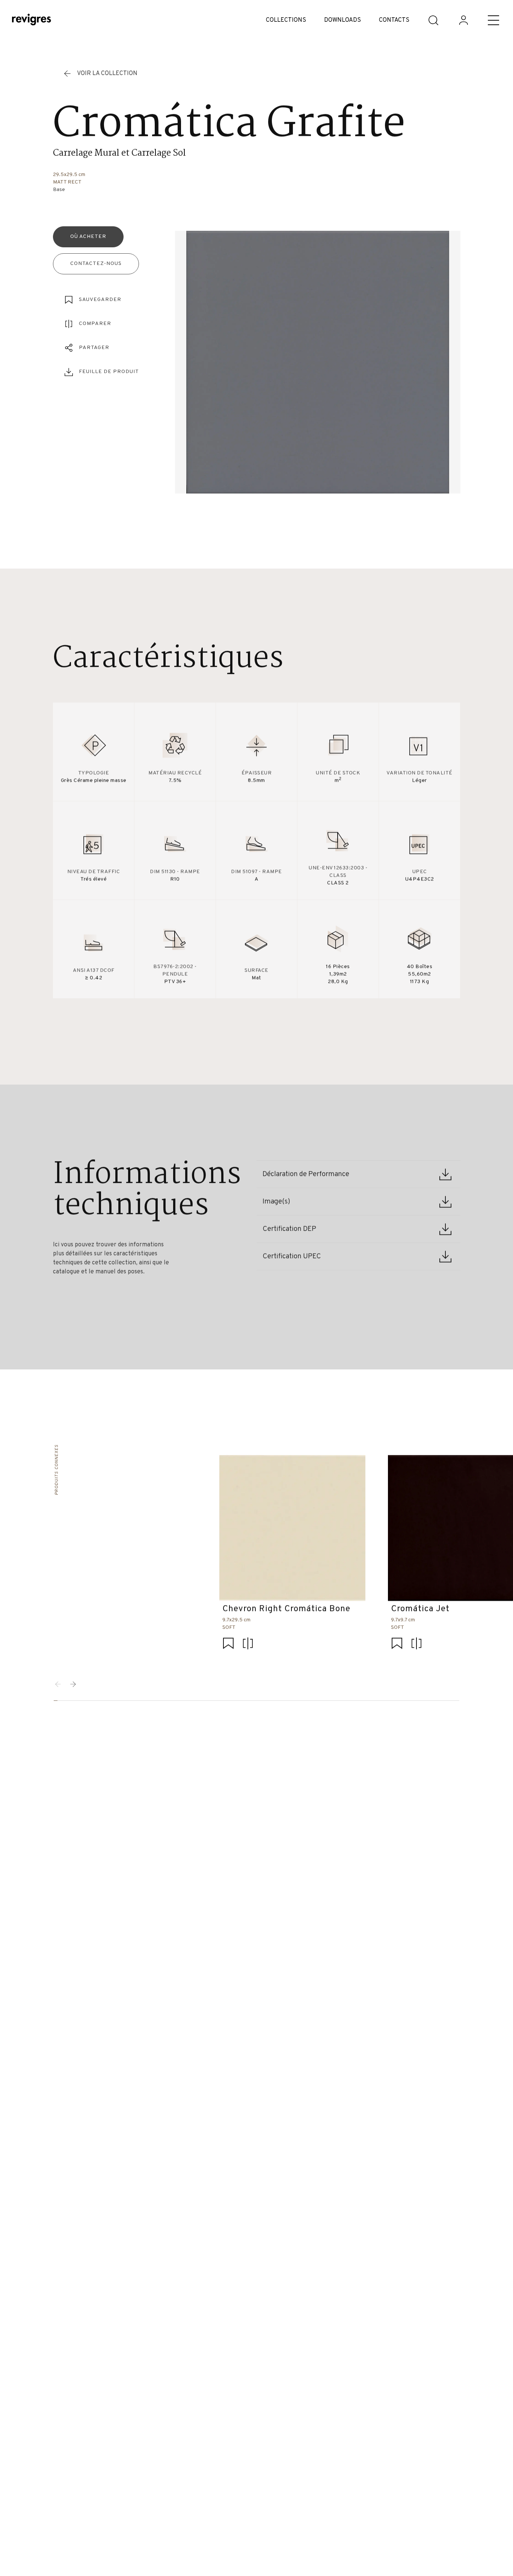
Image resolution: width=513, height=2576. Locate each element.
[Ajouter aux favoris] (228, 1644)
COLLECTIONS (286, 20)
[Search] (433, 20)
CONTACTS (394, 20)
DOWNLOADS (343, 20)
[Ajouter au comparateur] (248, 1644)
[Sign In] (463, 20)
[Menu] (493, 20)
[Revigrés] (32, 20)
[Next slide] (73, 1684)
